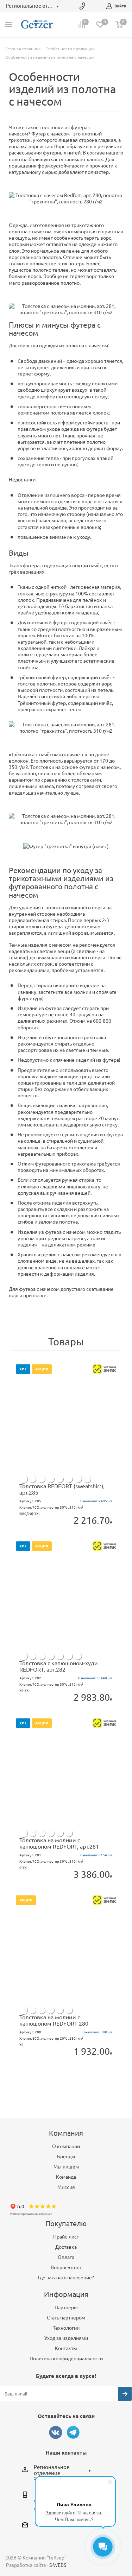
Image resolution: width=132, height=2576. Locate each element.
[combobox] (64, 2470)
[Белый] (23, 1479)
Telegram (73, 2432)
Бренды (66, 2157)
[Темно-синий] (60, 1479)
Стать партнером (66, 2318)
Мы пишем (66, 2167)
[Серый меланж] (42, 1479)
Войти (120, 6)
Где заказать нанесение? (66, 2278)
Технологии (66, 2328)
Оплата (66, 2257)
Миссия (66, 2187)
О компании (66, 2146)
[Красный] (78, 1479)
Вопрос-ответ (66, 2267)
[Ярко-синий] (51, 1479)
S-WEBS (58, 2565)
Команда (66, 2177)
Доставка (66, 2247)
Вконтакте (56, 2432)
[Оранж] (32, 1479)
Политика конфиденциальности (66, 2359)
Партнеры (66, 2307)
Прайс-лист (66, 2237)
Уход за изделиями (66, 2338)
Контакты (66, 2348)
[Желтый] (87, 1479)
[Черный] (69, 1479)
